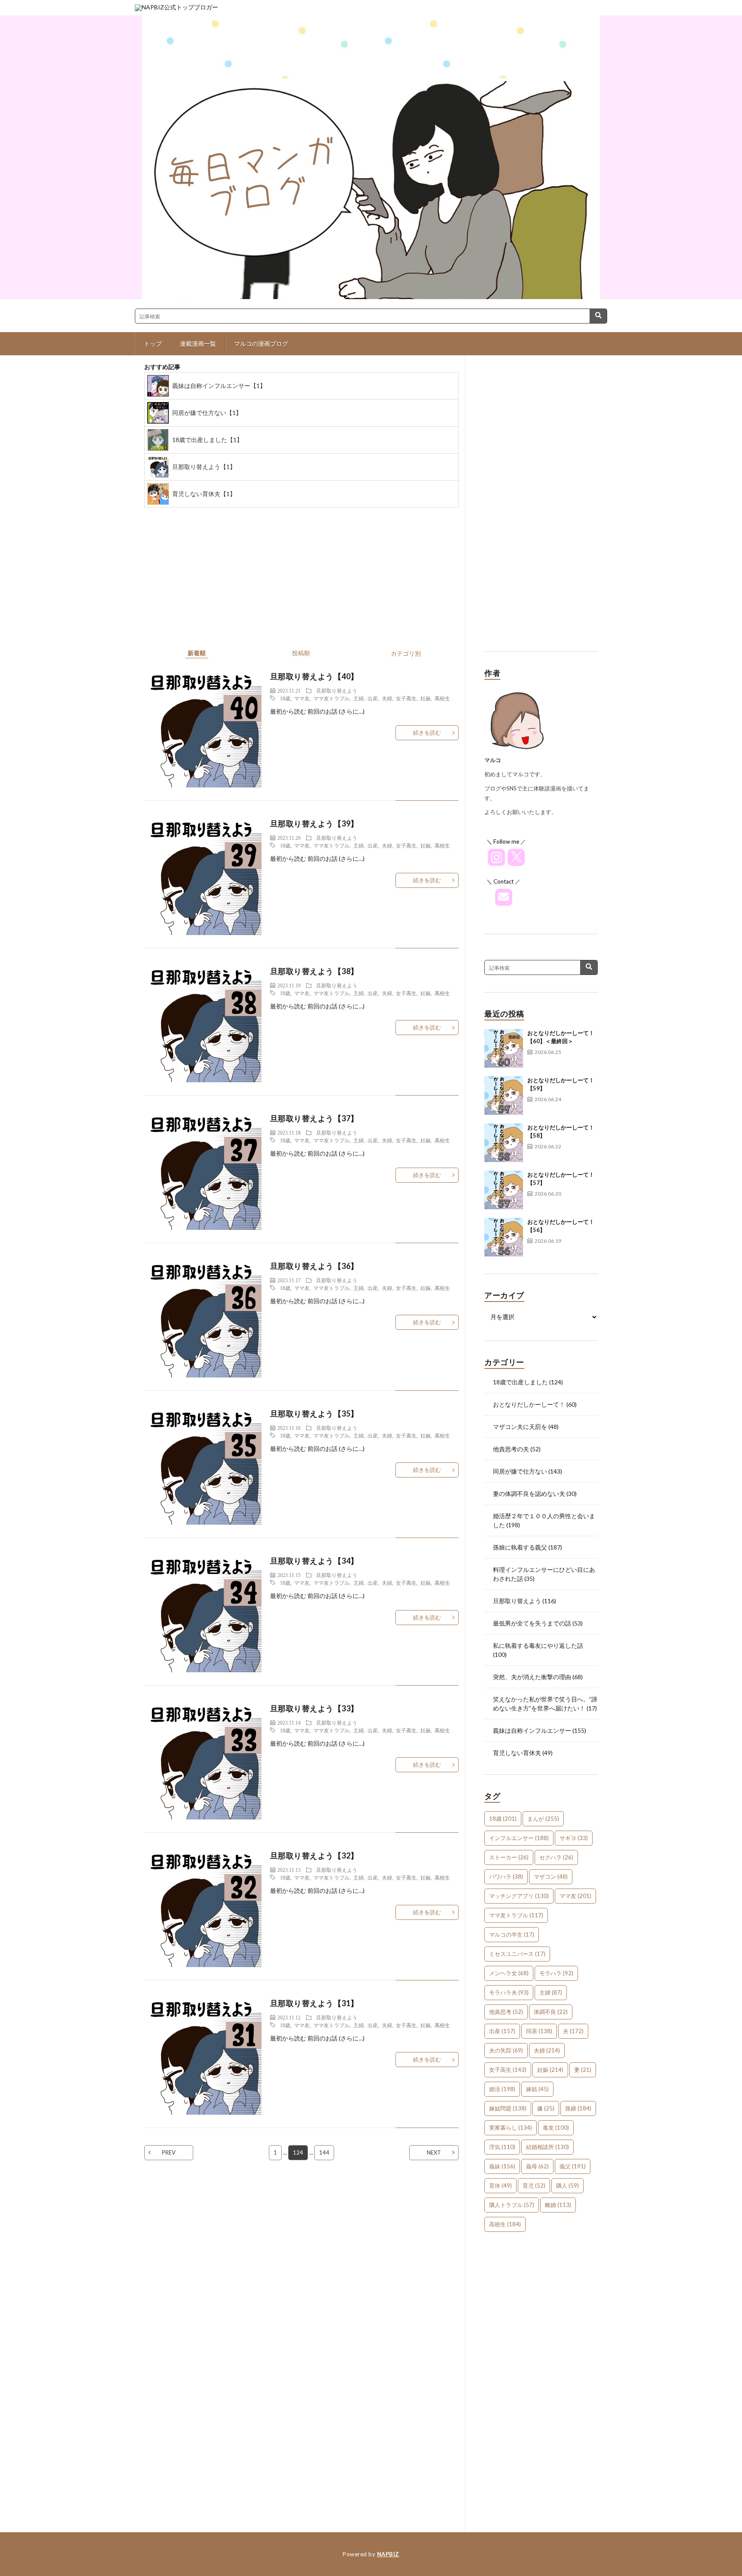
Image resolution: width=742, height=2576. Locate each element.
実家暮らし (511, 2128)
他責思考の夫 (511, 1449)
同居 (539, 2031)
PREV (169, 2152)
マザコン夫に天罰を (520, 1427)
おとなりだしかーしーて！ (529, 1404)
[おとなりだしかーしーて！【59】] (504, 1096)
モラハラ (556, 1973)
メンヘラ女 (509, 1973)
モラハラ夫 (509, 1992)
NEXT (434, 2152)
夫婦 (387, 698)
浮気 (502, 2147)
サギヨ (574, 1838)
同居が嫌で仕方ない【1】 (207, 413)
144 (324, 2152)
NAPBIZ (388, 2554)
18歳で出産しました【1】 (207, 440)
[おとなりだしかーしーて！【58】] (504, 1143)
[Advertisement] (541, 510)
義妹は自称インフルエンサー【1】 (219, 386)
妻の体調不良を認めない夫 (529, 1494)
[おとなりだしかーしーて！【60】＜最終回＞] (504, 1048)
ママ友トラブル (331, 698)
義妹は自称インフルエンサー (532, 1730)
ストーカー (509, 1857)
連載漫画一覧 (198, 344)
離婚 (558, 2205)
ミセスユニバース (517, 1954)
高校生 (442, 698)
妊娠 (426, 698)
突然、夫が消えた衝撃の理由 (532, 1677)
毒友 (556, 2128)
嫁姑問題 (508, 2108)
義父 (573, 2166)
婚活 (502, 2089)
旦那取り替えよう (337, 690)
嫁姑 (537, 2089)
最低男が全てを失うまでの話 (532, 1623)
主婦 (359, 698)
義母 (537, 2166)
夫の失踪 (506, 2050)
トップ (153, 344)
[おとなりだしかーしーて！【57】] (504, 1190)
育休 (500, 2186)
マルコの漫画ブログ (261, 344)
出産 (373, 698)
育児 (534, 2186)
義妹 (502, 2166)
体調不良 (551, 2012)
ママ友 (302, 698)
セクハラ (556, 1857)
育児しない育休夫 (517, 1753)
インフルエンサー (519, 1838)
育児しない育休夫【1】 (204, 494)
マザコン (551, 1877)
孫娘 (578, 2108)
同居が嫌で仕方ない (520, 1471)
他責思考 (506, 2012)
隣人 (567, 2186)
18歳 (285, 698)
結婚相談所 (547, 2147)
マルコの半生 (512, 1934)
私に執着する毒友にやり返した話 (538, 1645)
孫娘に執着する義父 (520, 1547)
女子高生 (406, 698)
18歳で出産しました (520, 1382)
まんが (543, 1819)
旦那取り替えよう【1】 (204, 467)
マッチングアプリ (519, 1896)
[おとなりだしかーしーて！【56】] (504, 1237)
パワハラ (506, 1877)
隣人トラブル (512, 2205)
